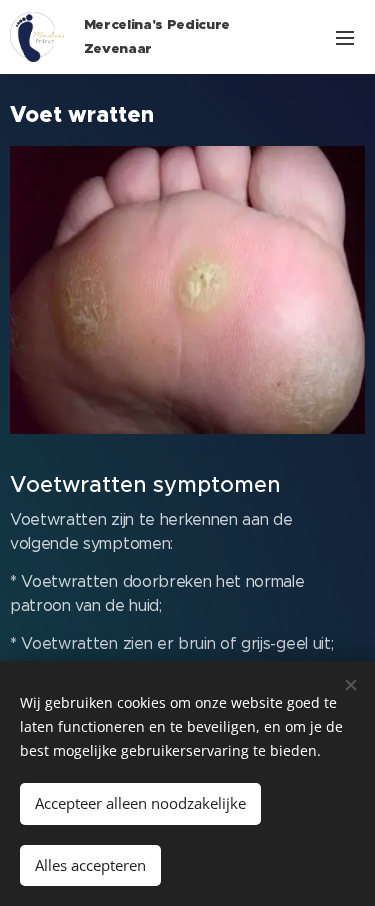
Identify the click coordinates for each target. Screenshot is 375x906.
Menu (345, 37)
